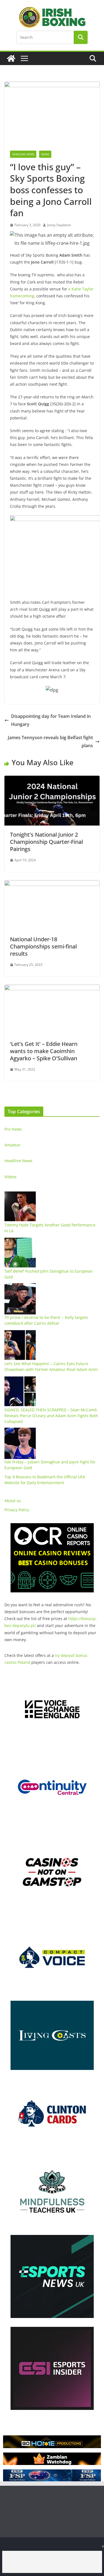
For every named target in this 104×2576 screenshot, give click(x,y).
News (45, 154)
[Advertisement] (52, 2562)
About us (13, 1501)
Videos (11, 1177)
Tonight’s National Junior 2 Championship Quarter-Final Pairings (46, 842)
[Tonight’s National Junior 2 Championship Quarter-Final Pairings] (52, 780)
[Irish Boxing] (11, 58)
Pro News (13, 1129)
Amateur (12, 1145)
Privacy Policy (17, 1510)
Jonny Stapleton (59, 225)
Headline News (23, 154)
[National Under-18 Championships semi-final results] (52, 884)
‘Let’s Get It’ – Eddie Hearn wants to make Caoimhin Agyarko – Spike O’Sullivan (44, 1051)
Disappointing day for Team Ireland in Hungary (51, 720)
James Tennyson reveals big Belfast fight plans (50, 742)
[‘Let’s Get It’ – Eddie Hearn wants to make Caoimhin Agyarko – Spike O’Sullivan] (52, 989)
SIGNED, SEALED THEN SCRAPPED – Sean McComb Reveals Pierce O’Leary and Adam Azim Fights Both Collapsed (51, 1416)
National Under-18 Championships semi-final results (43, 946)
